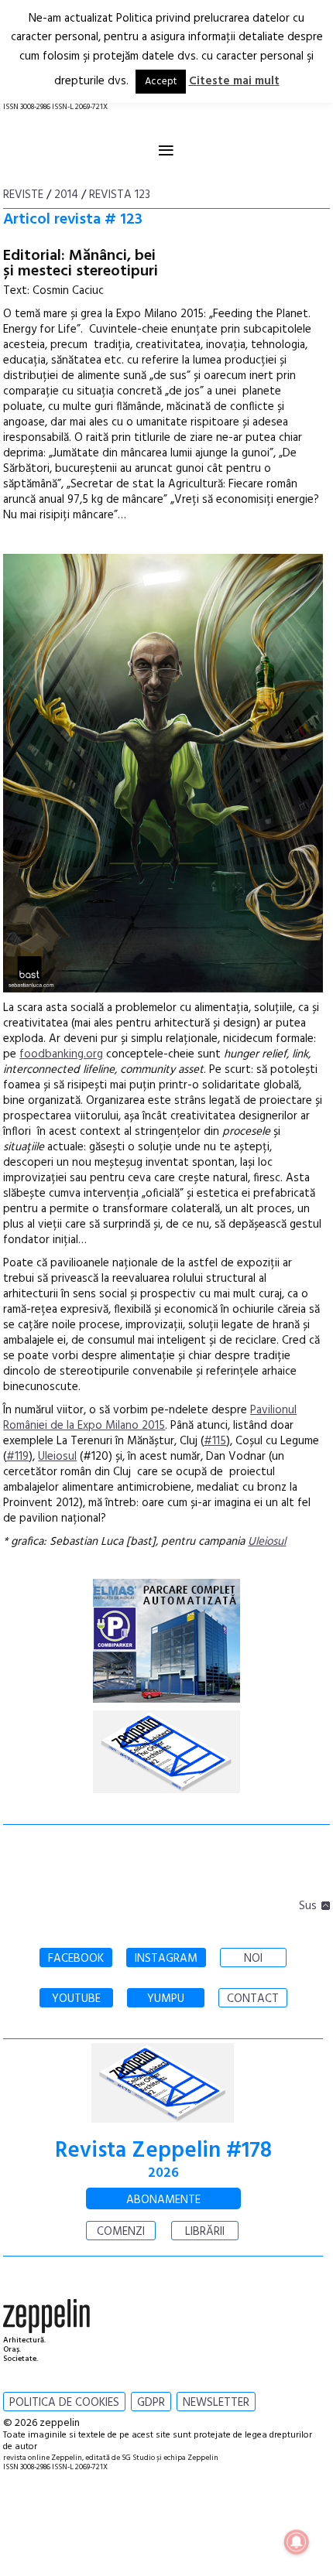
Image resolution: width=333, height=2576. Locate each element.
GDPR (151, 2403)
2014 (66, 195)
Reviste (23, 195)
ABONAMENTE (163, 2200)
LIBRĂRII (205, 2232)
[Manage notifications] (297, 2542)
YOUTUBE (76, 1999)
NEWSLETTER (216, 2403)
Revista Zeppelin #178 (163, 2151)
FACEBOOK (76, 1959)
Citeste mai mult (234, 81)
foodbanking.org (61, 1054)
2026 (163, 2173)
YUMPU (166, 1999)
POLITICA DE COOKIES (64, 2403)
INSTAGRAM (166, 1959)
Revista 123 (120, 195)
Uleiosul (57, 1457)
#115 (215, 1441)
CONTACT (253, 1999)
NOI (253, 1959)
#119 (17, 1457)
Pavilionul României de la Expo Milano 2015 (150, 1418)
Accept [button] (161, 82)
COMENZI (121, 2232)
